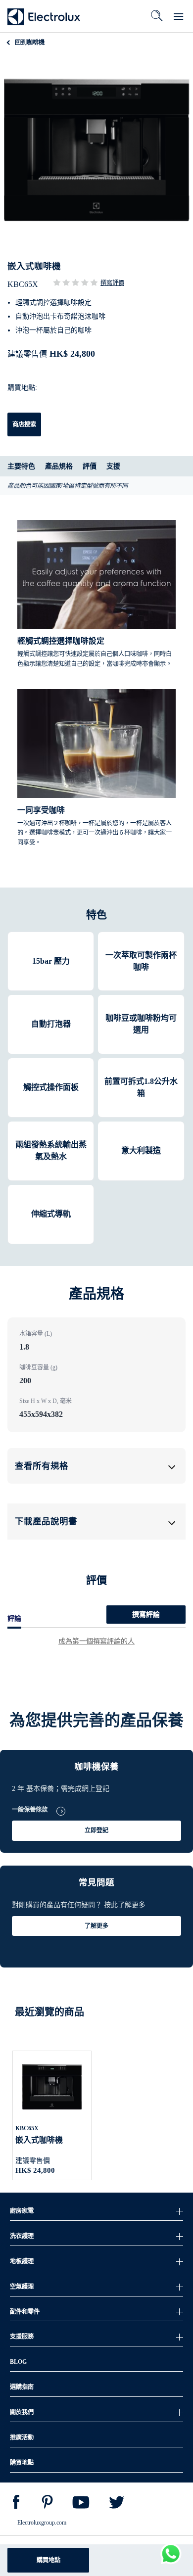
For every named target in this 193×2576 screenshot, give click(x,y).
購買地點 (48, 2560)
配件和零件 (25, 2312)
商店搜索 (24, 424)
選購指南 (22, 2387)
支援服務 (22, 2337)
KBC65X (27, 2128)
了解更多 (96, 1926)
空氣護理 (22, 2287)
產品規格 (59, 466)
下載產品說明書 (46, 1521)
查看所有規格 (42, 1466)
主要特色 (21, 466)
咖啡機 (30, 43)
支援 (113, 466)
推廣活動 (22, 2437)
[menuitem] (16, 2504)
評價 (90, 466)
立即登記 (96, 1830)
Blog (18, 2362)
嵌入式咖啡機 (39, 2140)
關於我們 (22, 2412)
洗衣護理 (22, 2236)
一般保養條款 (30, 1810)
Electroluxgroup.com (42, 2523)
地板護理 (22, 2261)
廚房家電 (22, 2211)
